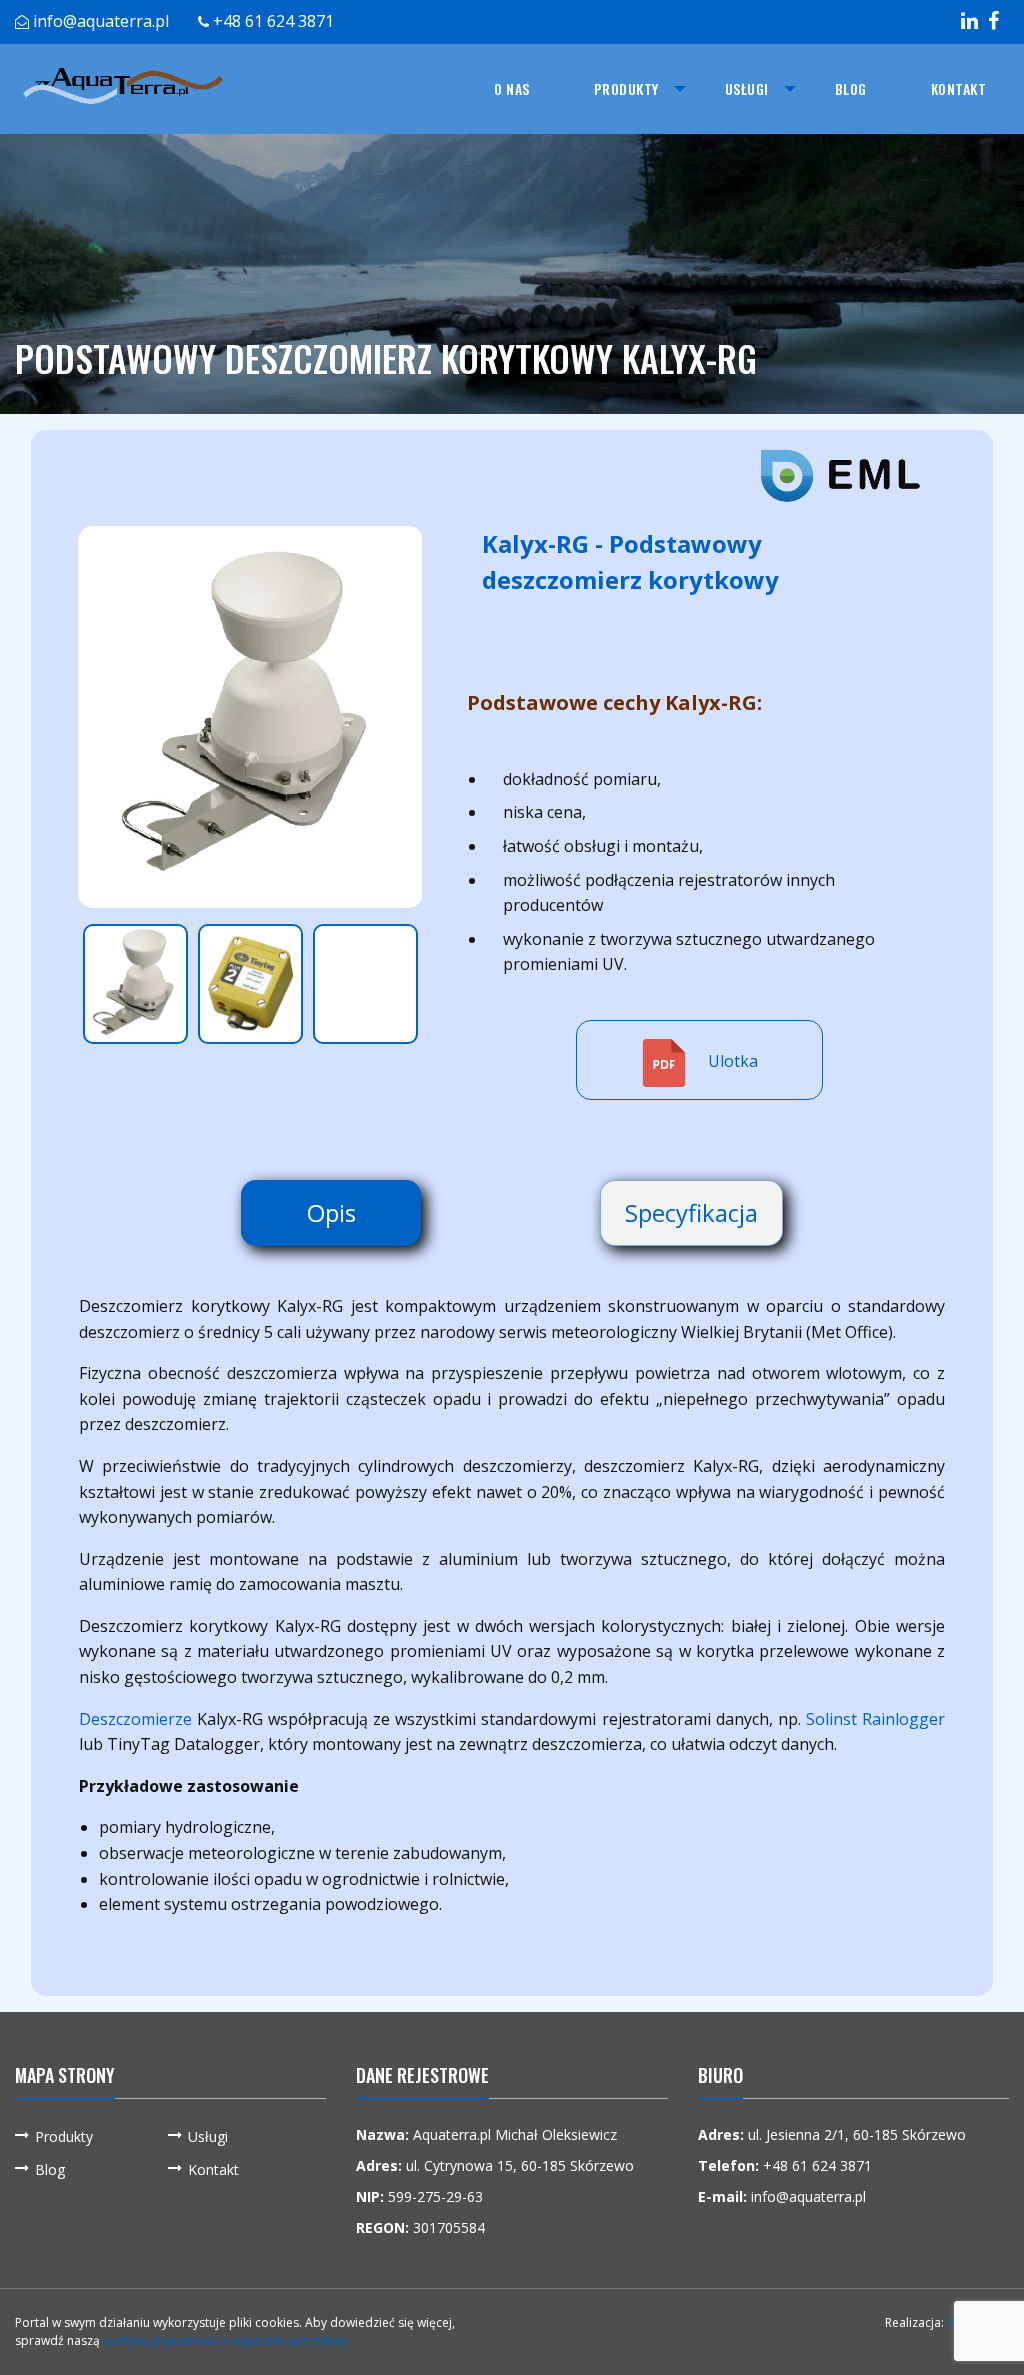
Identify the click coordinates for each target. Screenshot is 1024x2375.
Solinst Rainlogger (875, 1719)
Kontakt (959, 88)
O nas (512, 88)
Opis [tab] (331, 1212)
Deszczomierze (135, 1719)
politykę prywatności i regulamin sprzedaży (225, 2340)
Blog (851, 88)
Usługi (747, 88)
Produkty (626, 88)
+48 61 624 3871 (273, 21)
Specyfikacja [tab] (691, 1212)
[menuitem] (512, 89)
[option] (250, 717)
